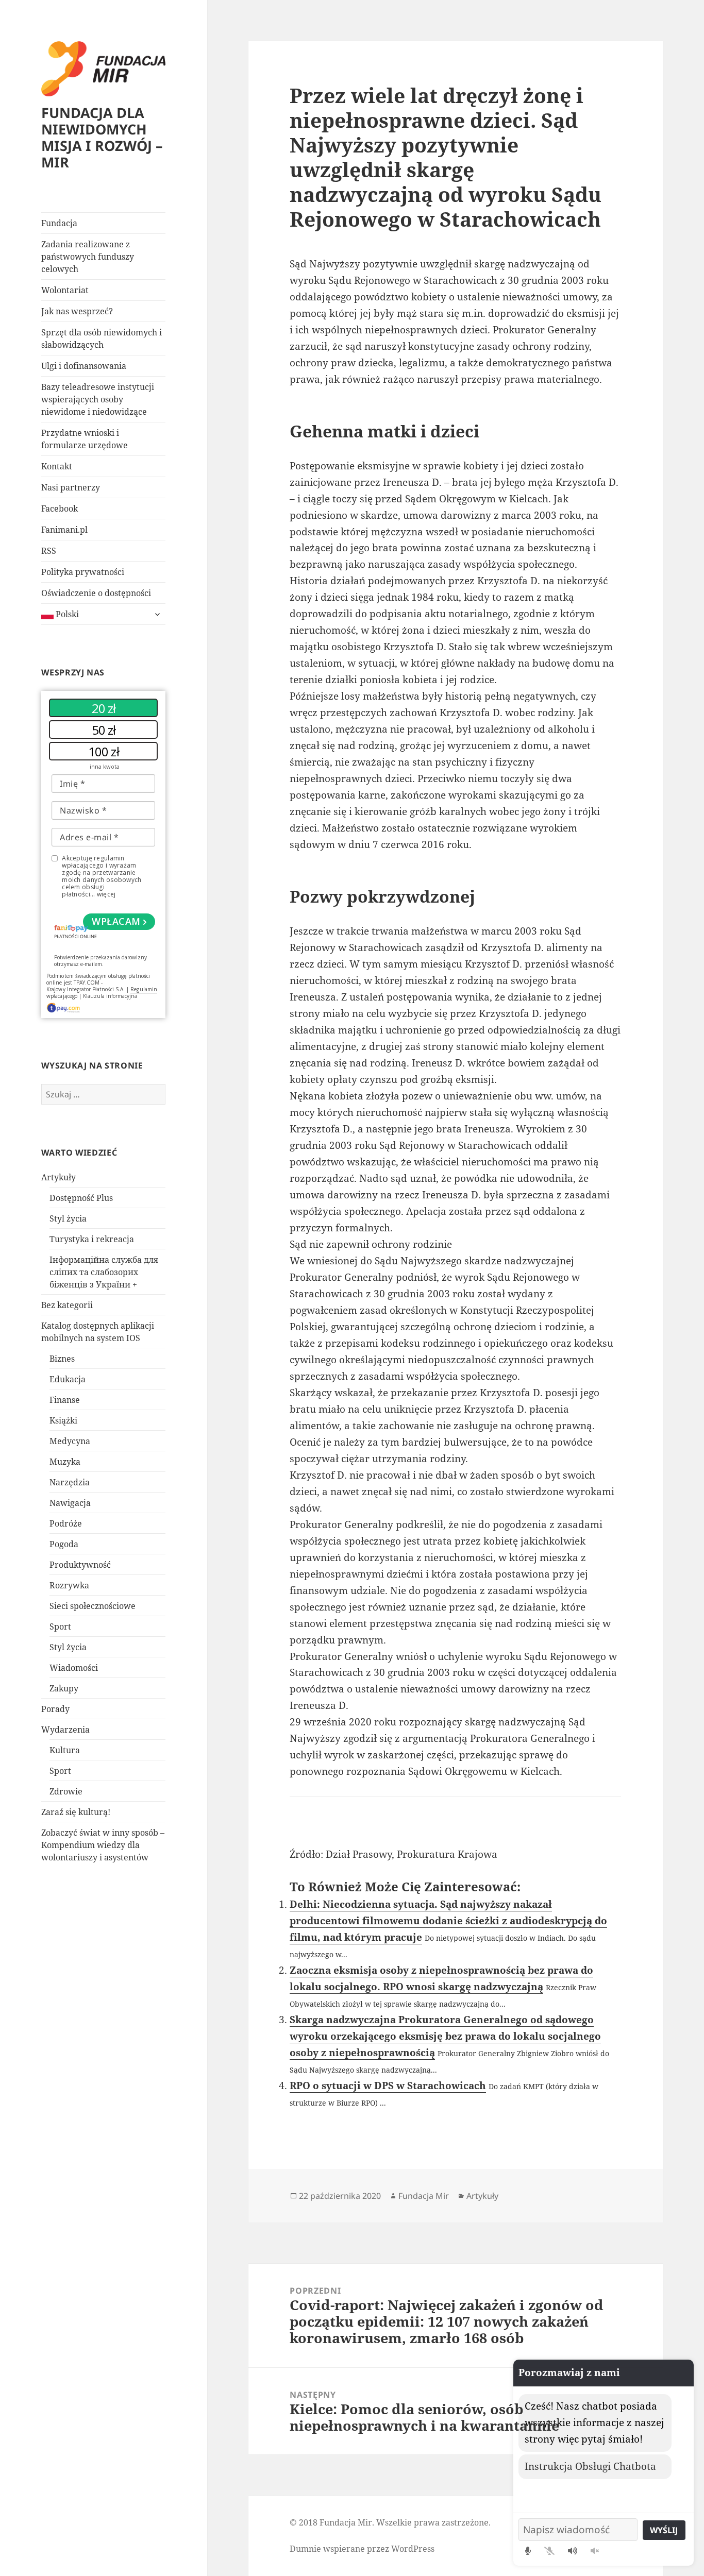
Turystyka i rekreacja (92, 1239)
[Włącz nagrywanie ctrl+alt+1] (528, 2551)
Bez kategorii (67, 1305)
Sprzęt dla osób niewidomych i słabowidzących (102, 338)
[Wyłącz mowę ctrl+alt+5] (595, 2551)
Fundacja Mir (424, 2196)
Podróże (66, 1523)
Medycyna (70, 1441)
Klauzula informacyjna (110, 996)
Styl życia (68, 1218)
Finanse (65, 1400)
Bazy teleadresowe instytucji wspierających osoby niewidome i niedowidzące (98, 399)
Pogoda (64, 1544)
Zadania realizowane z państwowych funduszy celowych (88, 257)
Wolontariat (65, 290)
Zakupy (64, 1688)
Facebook (60, 509)
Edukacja (68, 1379)
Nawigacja (70, 1503)
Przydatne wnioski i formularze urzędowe (85, 439)
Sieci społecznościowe (93, 1606)
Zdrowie (66, 1791)
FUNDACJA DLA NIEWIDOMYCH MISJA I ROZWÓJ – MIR (102, 137)
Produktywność (80, 1565)
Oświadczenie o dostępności (96, 593)
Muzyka (65, 1462)
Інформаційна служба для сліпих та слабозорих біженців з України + (104, 1272)
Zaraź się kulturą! (76, 1812)
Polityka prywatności (83, 572)
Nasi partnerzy (71, 487)
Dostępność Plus (81, 1198)
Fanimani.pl (64, 530)
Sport (60, 1626)
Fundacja (59, 223)
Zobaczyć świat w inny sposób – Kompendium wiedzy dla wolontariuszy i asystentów (103, 1845)
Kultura (65, 1750)
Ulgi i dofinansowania (84, 366)
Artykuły (58, 1177)
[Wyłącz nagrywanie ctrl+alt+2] (549, 2551)
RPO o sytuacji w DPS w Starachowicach (388, 2086)
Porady (55, 1709)
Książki (63, 1420)
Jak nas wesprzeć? (77, 311)
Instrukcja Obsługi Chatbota (590, 2466)
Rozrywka (69, 1585)
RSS (49, 551)
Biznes (62, 1359)
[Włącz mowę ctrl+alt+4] (573, 2551)
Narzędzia (70, 1482)
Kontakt (57, 466)
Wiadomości (74, 1668)
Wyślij (664, 2530)
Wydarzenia (65, 1730)
